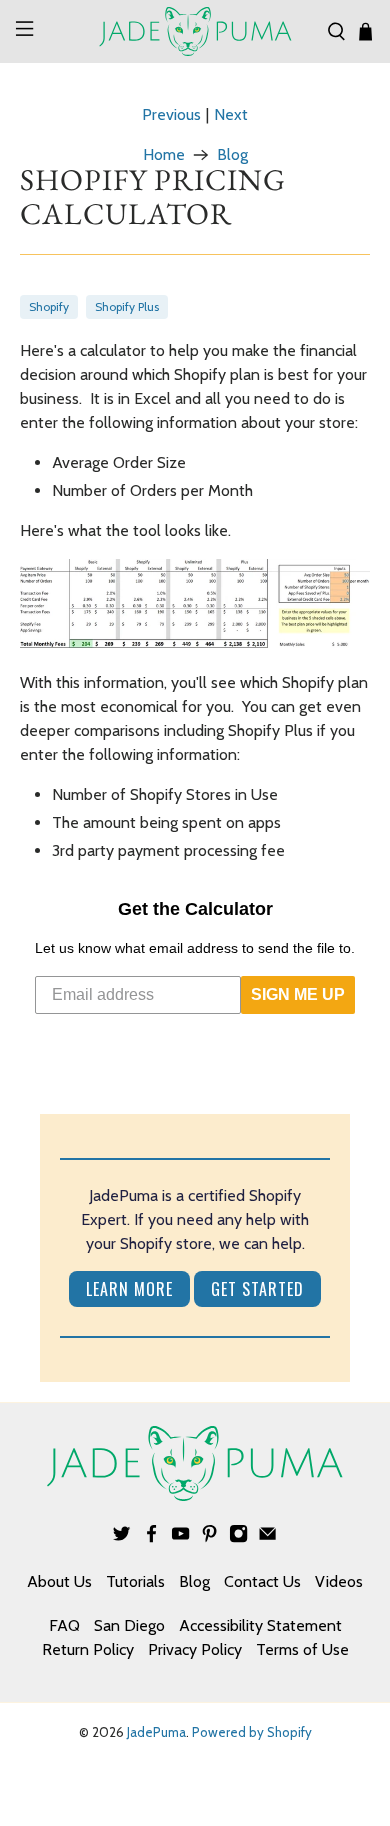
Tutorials (135, 1581)
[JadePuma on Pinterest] (209, 1537)
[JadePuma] (195, 31)
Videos (339, 1581)
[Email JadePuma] (267, 1537)
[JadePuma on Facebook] (151, 1537)
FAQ (64, 1625)
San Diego (129, 1625)
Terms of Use (302, 1649)
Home (164, 155)
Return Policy (88, 1649)
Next (231, 115)
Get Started (257, 1289)
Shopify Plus (127, 306)
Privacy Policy (195, 1649)
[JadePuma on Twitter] (121, 1537)
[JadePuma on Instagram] (238, 1537)
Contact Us (262, 1581)
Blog (232, 155)
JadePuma (156, 1732)
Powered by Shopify (252, 1732)
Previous (171, 115)
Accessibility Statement (260, 1625)
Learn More (129, 1289)
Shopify (49, 306)
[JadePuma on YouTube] (180, 1537)
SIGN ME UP (298, 994)
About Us (59, 1581)
